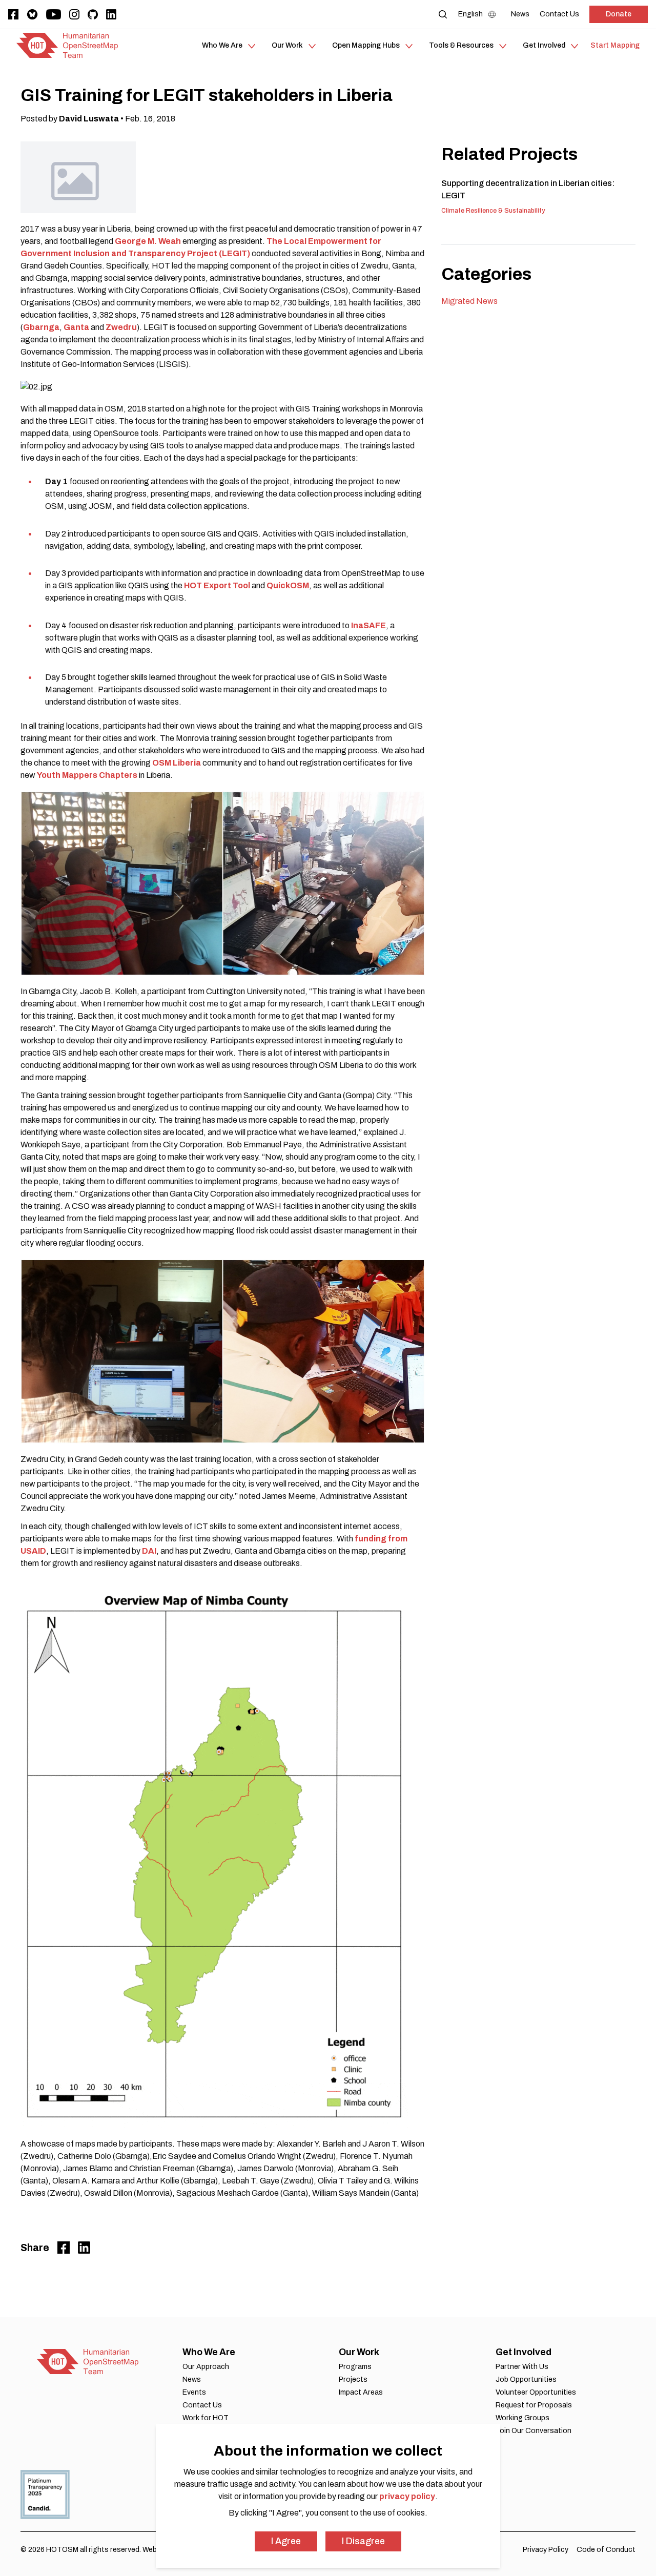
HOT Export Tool (217, 585)
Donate (619, 14)
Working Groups (522, 2418)
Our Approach (206, 2367)
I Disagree (363, 2541)
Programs (355, 2367)
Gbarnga (41, 327)
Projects (353, 2379)
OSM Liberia (177, 763)
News (192, 2379)
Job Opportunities (526, 2379)
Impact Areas (361, 2392)
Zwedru (121, 327)
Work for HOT (206, 2418)
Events (194, 2392)
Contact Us (202, 2405)
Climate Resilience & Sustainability (493, 211)
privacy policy (407, 2496)
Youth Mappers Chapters (87, 775)
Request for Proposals (534, 2405)
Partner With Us (522, 2367)
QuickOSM (288, 585)
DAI (149, 1551)
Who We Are (209, 2352)
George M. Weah (149, 241)
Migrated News (469, 301)
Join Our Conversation (534, 2431)
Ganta (77, 327)
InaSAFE (368, 625)
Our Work (359, 2352)
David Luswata (89, 119)
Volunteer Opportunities (536, 2392)
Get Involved (524, 2352)
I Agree (286, 2541)
